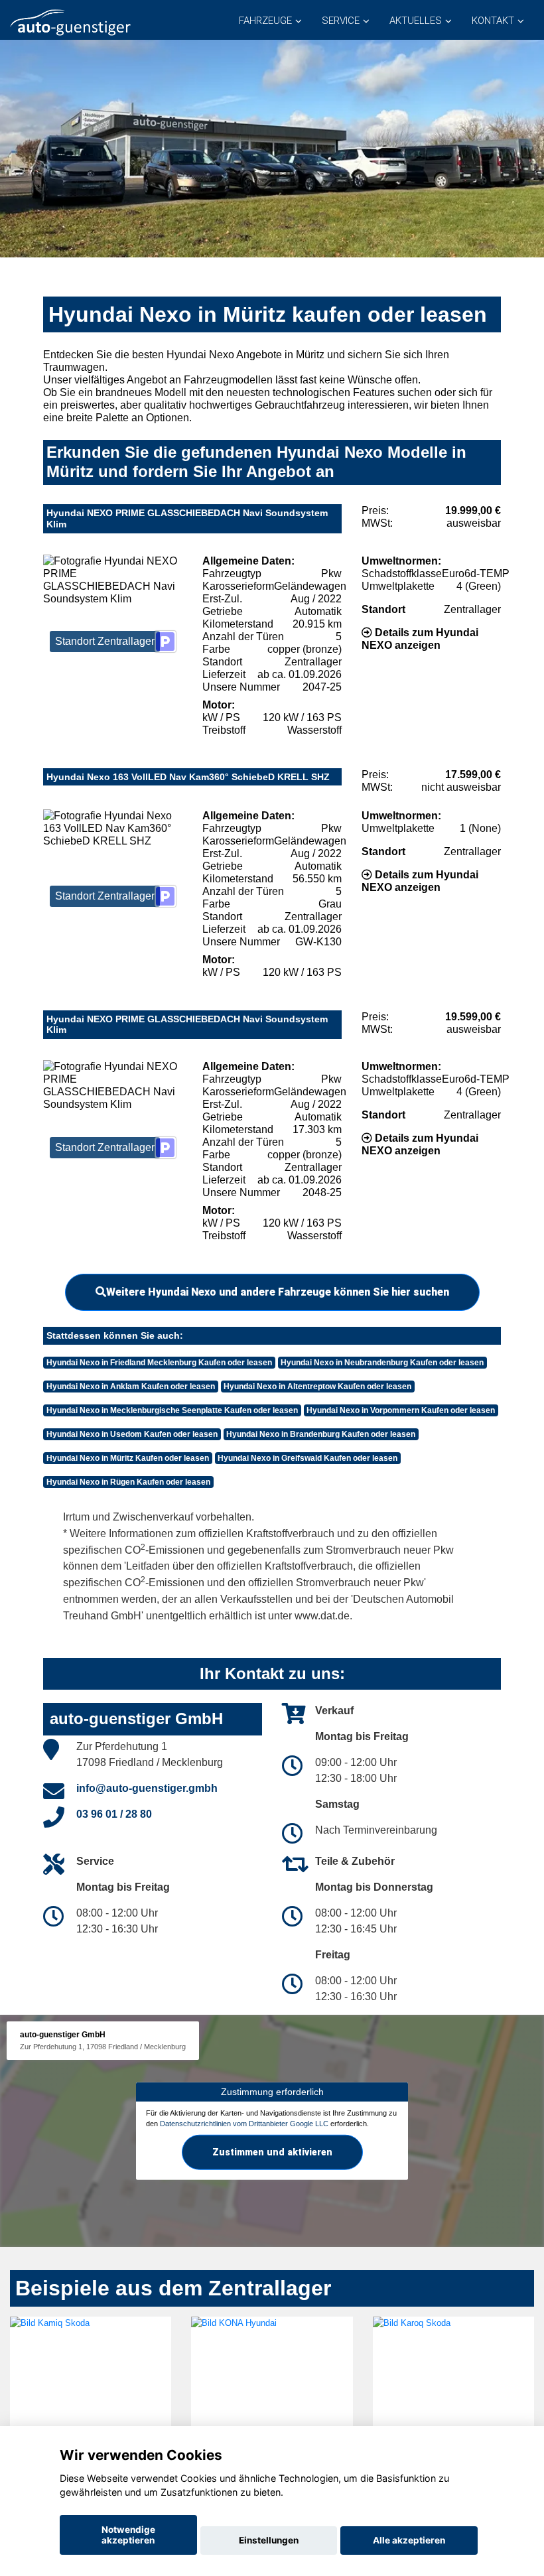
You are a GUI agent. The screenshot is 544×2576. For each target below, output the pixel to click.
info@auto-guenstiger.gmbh (147, 1788)
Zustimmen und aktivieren (272, 2152)
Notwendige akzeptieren (128, 2535)
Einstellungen (269, 2540)
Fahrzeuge (265, 21)
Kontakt (493, 21)
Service (341, 21)
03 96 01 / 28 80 (114, 1814)
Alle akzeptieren (409, 2540)
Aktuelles (416, 21)
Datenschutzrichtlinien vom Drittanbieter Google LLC (244, 2124)
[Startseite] (70, 22)
